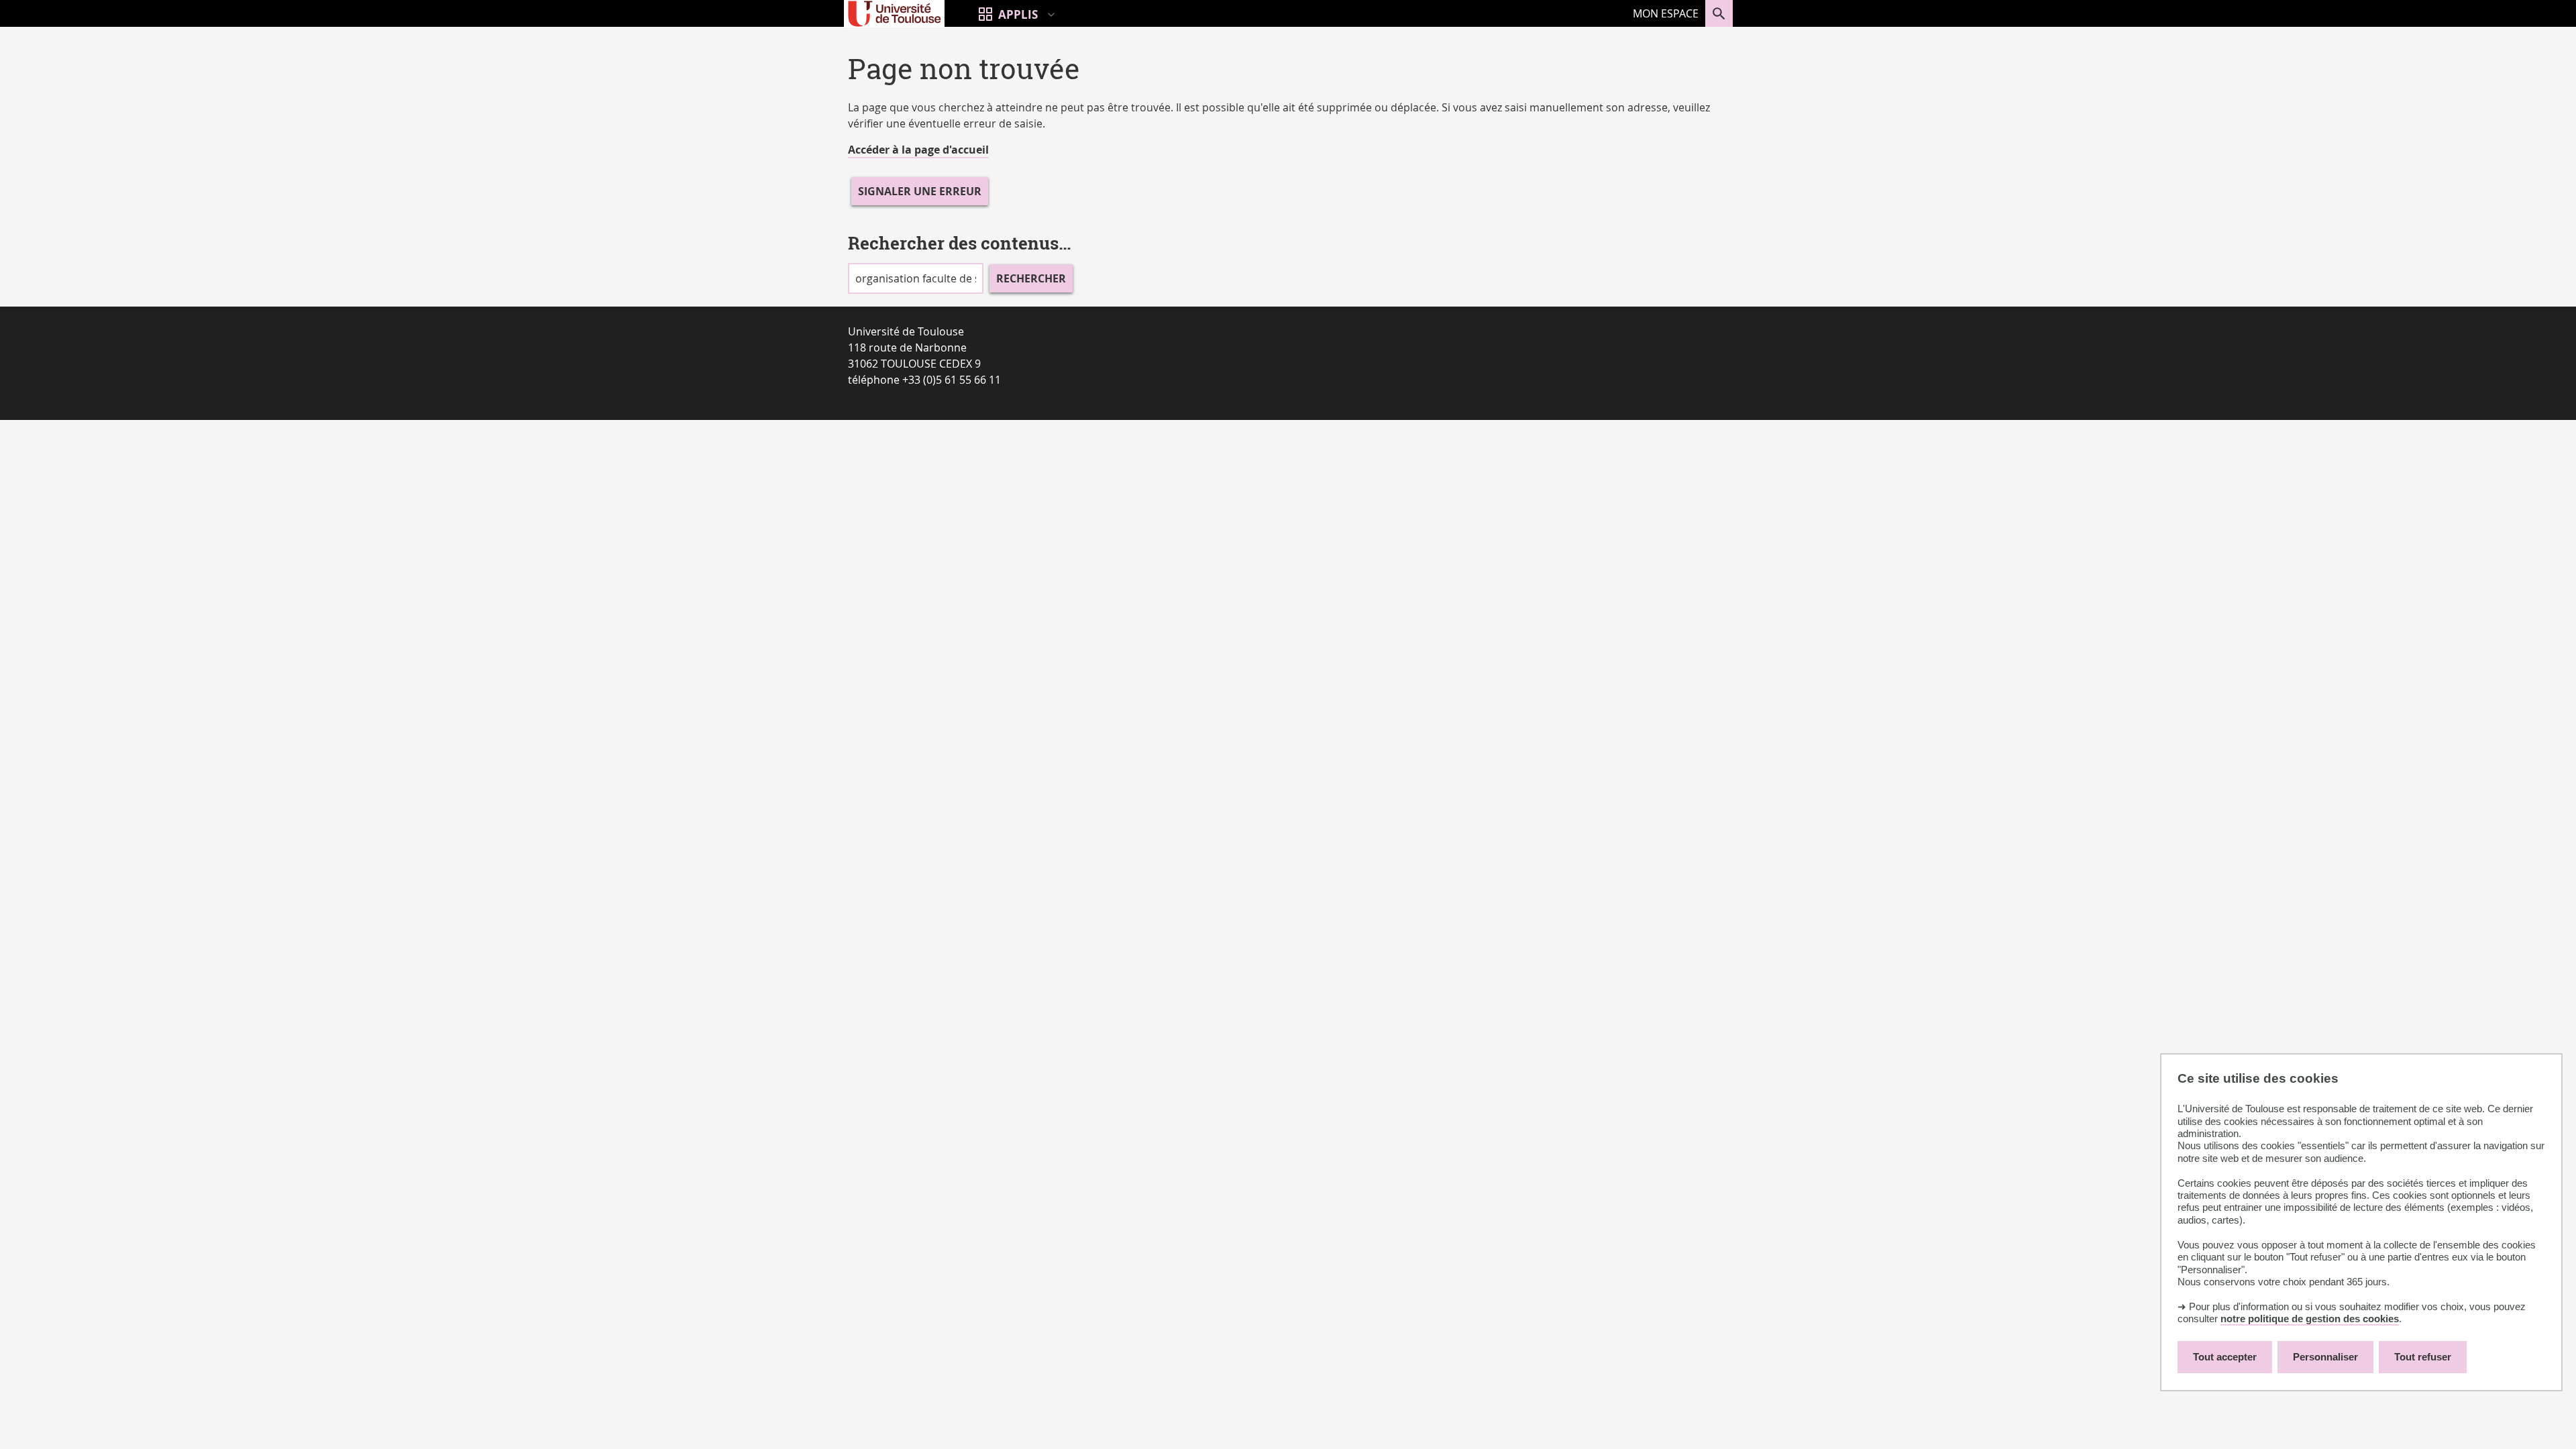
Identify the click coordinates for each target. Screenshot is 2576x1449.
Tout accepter (2225, 1357)
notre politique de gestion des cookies (2310, 1319)
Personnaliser (2325, 1357)
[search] (916, 278)
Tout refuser (2423, 1357)
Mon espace (1666, 13)
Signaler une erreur (920, 191)
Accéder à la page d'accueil (918, 150)
